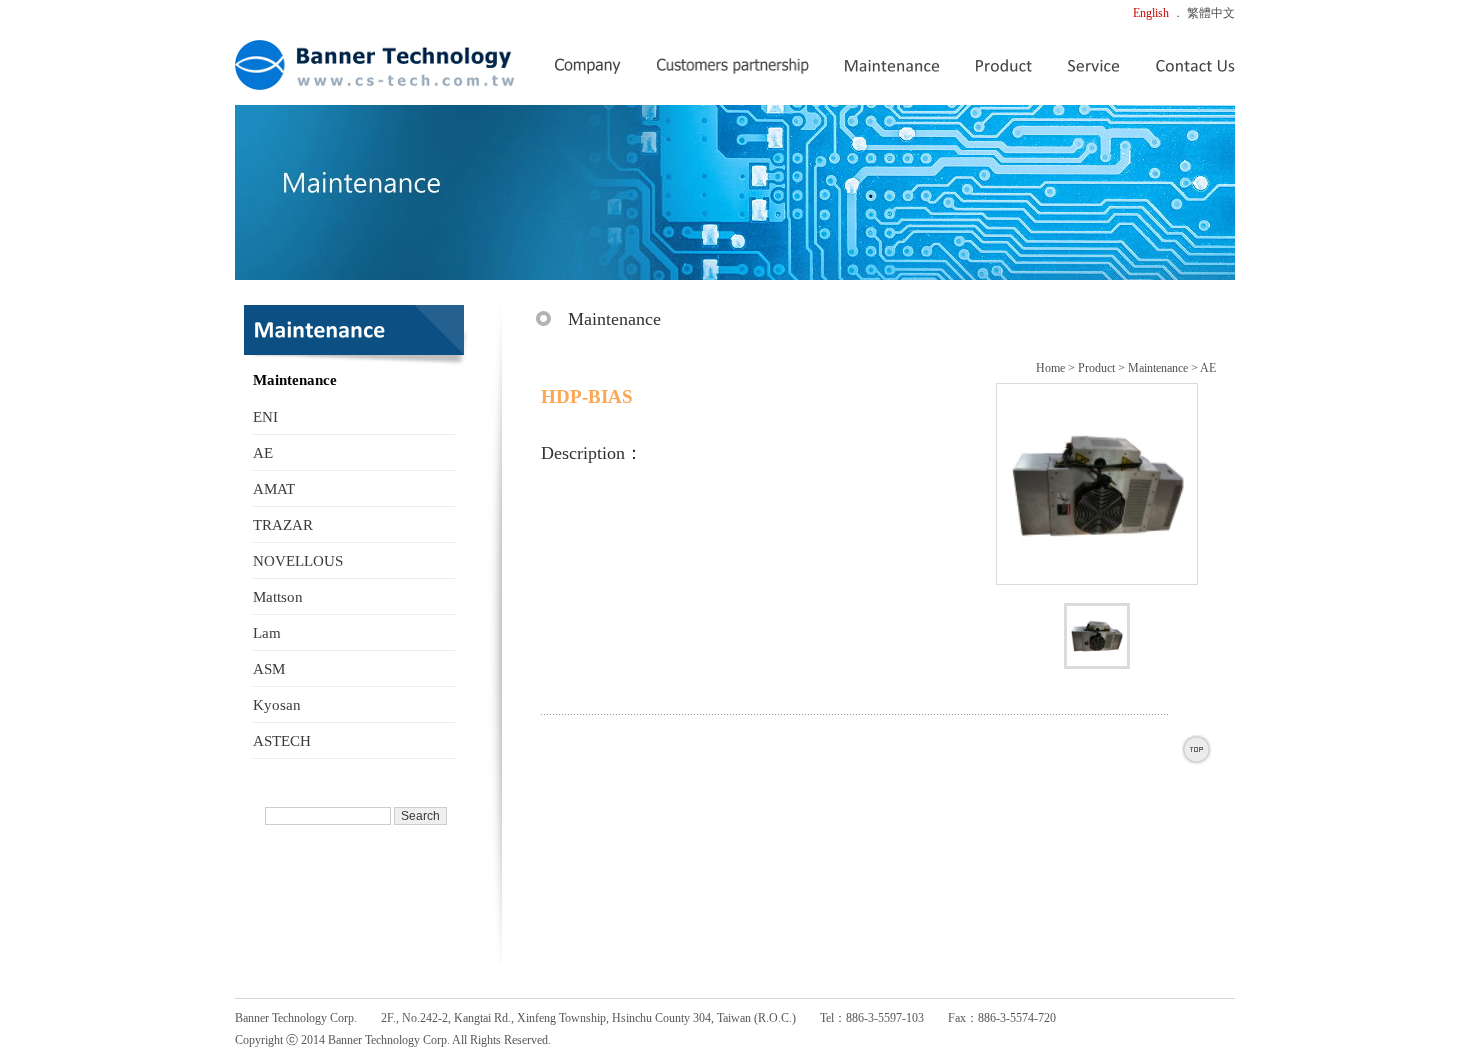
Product (1096, 368)
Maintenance (1158, 368)
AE (1208, 368)
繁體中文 (1211, 13)
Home (1050, 368)
